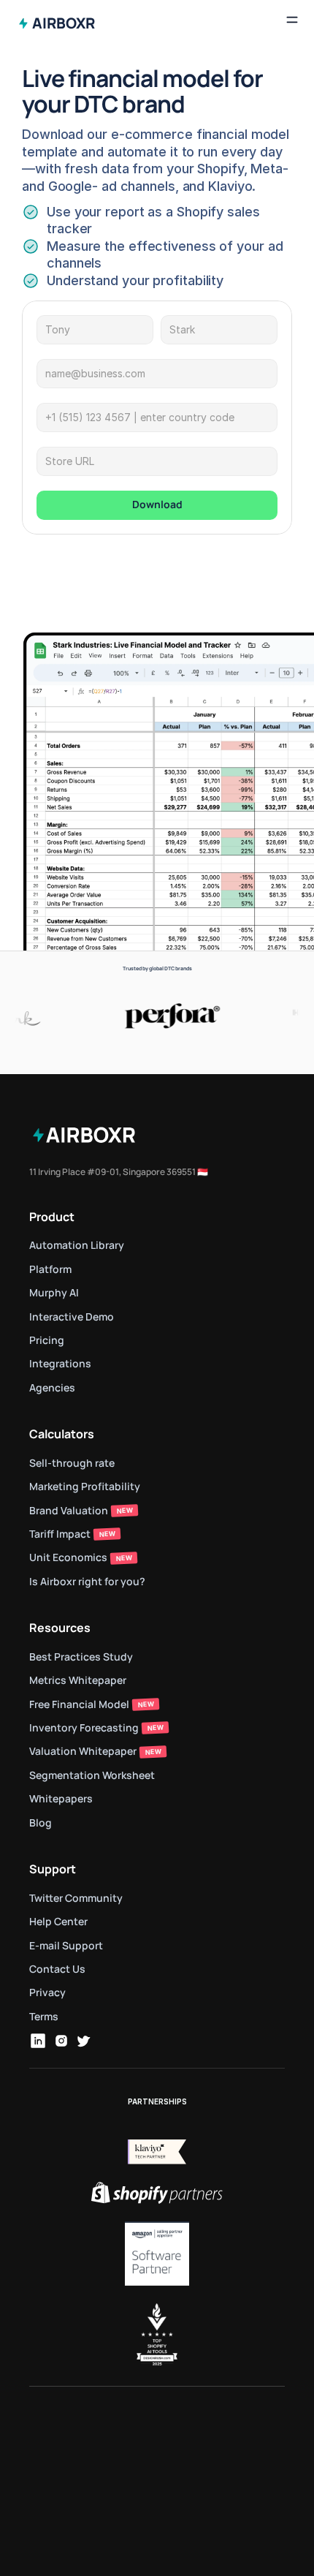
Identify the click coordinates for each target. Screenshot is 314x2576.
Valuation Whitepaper (83, 1751)
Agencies (52, 1387)
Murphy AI (54, 1292)
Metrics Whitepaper (78, 1680)
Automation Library (77, 1245)
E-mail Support (66, 1945)
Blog (41, 1823)
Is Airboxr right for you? (87, 1581)
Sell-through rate (73, 1463)
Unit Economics (68, 1557)
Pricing (47, 1340)
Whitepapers (61, 1798)
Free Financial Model (79, 1704)
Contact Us (57, 1969)
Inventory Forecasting (84, 1727)
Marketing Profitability (85, 1486)
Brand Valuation (69, 1510)
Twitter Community (76, 1898)
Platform (50, 1269)
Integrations (60, 1363)
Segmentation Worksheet (92, 1775)
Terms (44, 2016)
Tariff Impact (60, 1534)
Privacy (47, 1992)
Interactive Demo (72, 1317)
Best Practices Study (81, 1657)
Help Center (58, 1921)
